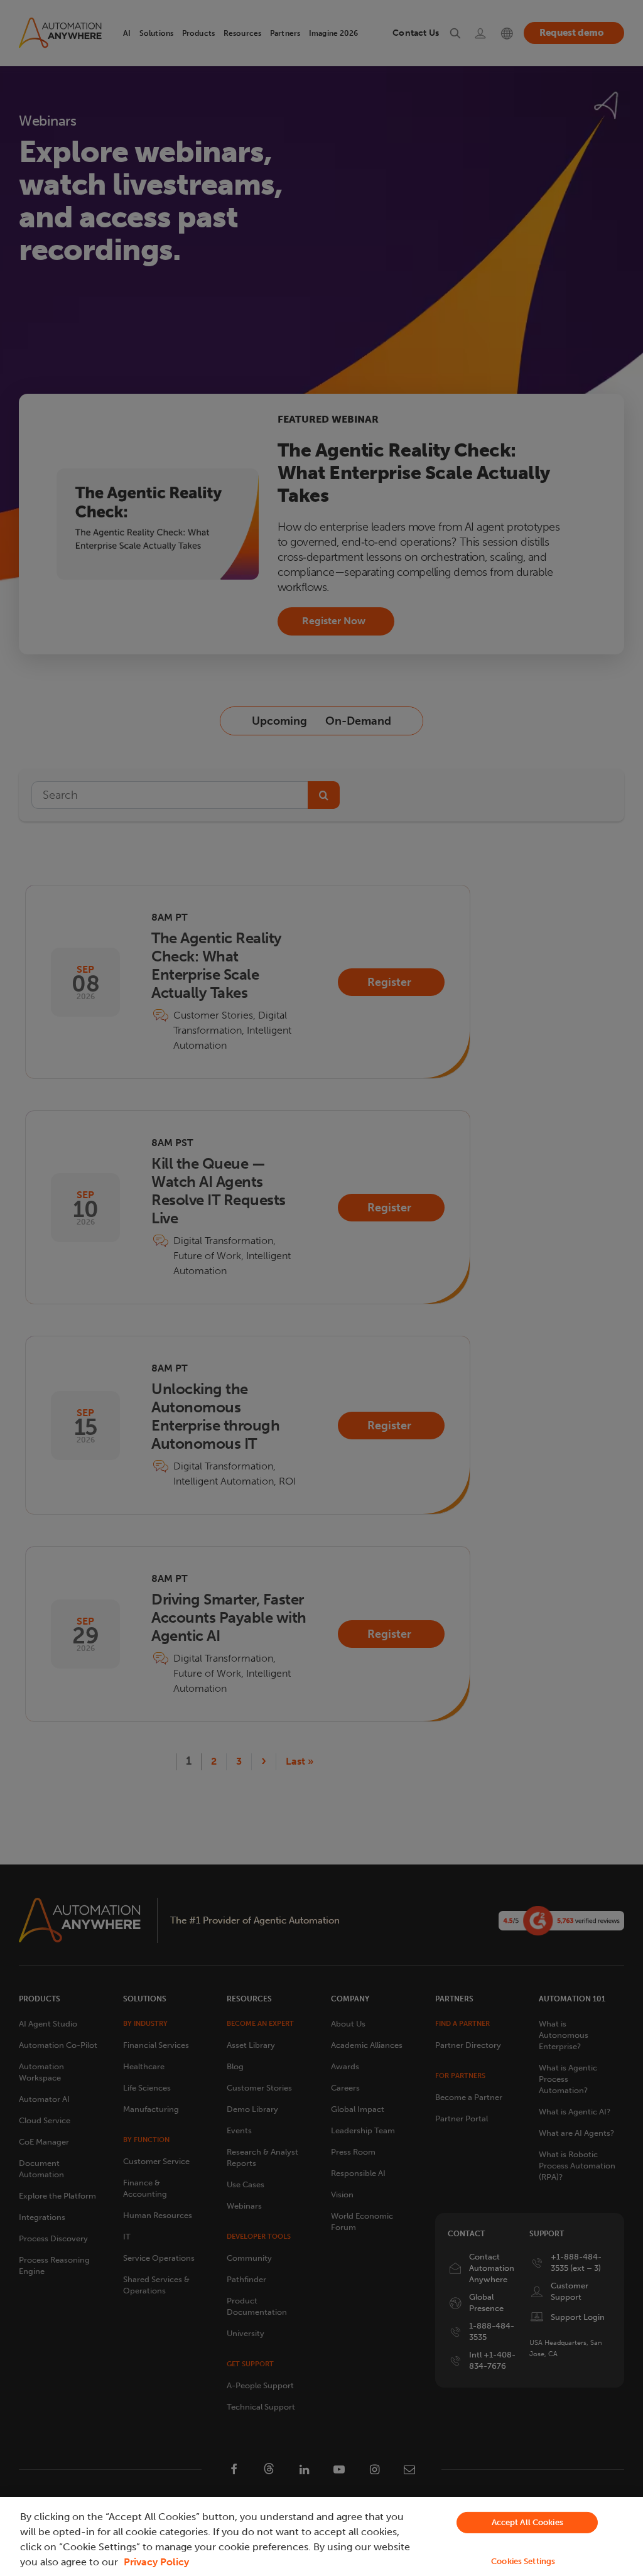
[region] (321, 2536)
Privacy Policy (156, 2562)
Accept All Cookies (527, 2522)
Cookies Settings (523, 2561)
